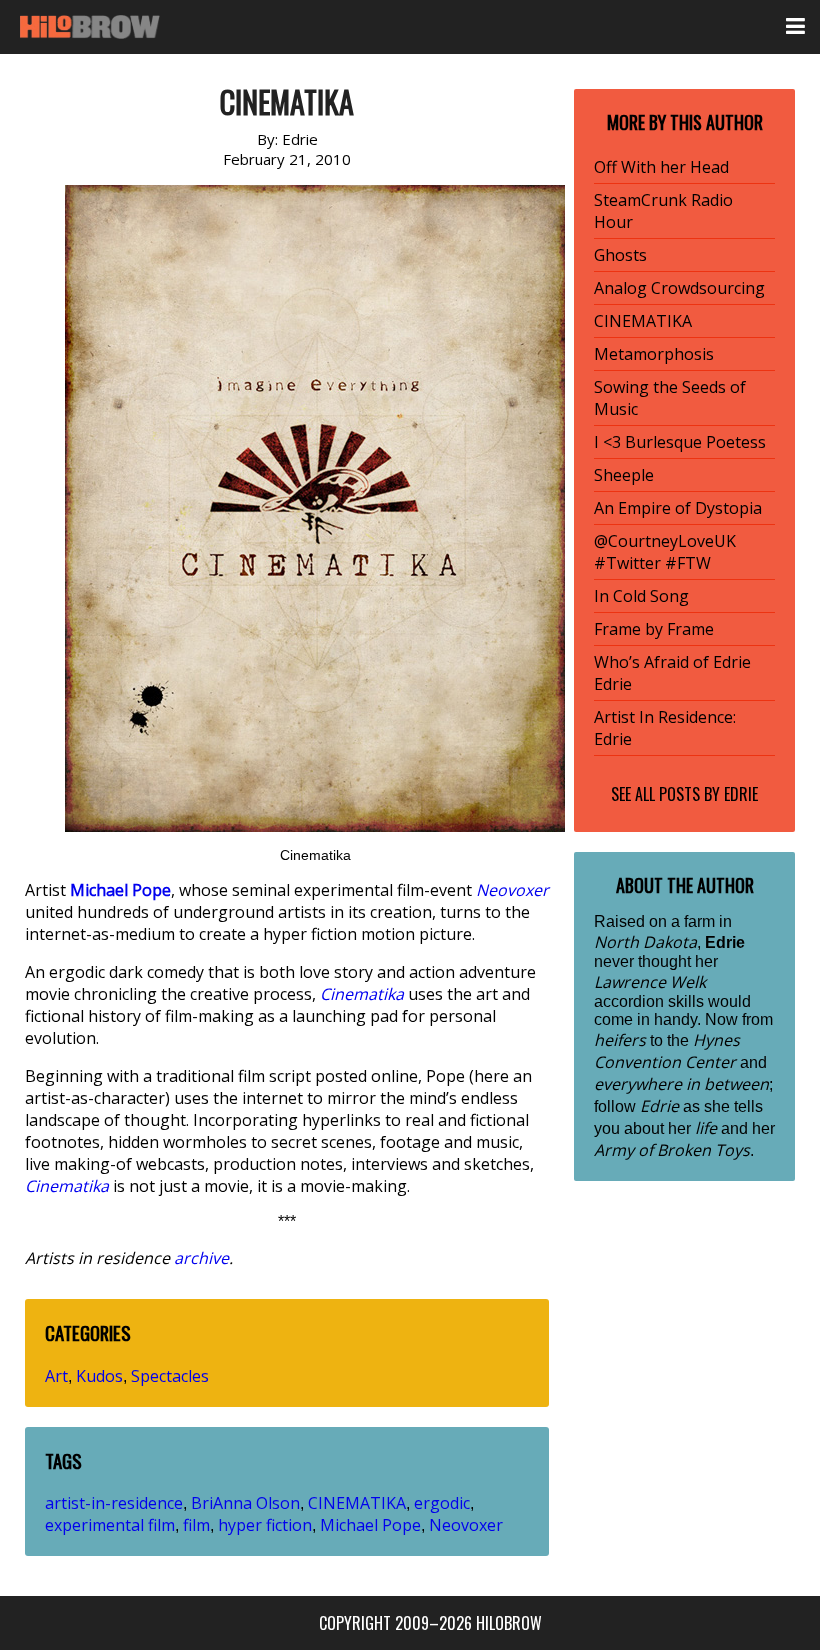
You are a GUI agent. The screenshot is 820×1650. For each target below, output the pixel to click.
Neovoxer (466, 1525)
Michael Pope (370, 1525)
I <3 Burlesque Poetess (680, 442)
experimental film (110, 1525)
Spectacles (170, 1376)
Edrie (741, 794)
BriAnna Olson (245, 1503)
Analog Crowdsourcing (679, 288)
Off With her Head (661, 167)
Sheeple (624, 475)
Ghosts (620, 255)
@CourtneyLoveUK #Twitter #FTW (665, 552)
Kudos (99, 1376)
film (196, 1525)
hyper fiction (265, 1525)
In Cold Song (641, 596)
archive (201, 1258)
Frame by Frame (654, 629)
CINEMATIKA (357, 1503)
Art (56, 1376)
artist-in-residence (114, 1503)
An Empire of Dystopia (678, 508)
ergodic (442, 1503)
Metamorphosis (654, 354)
